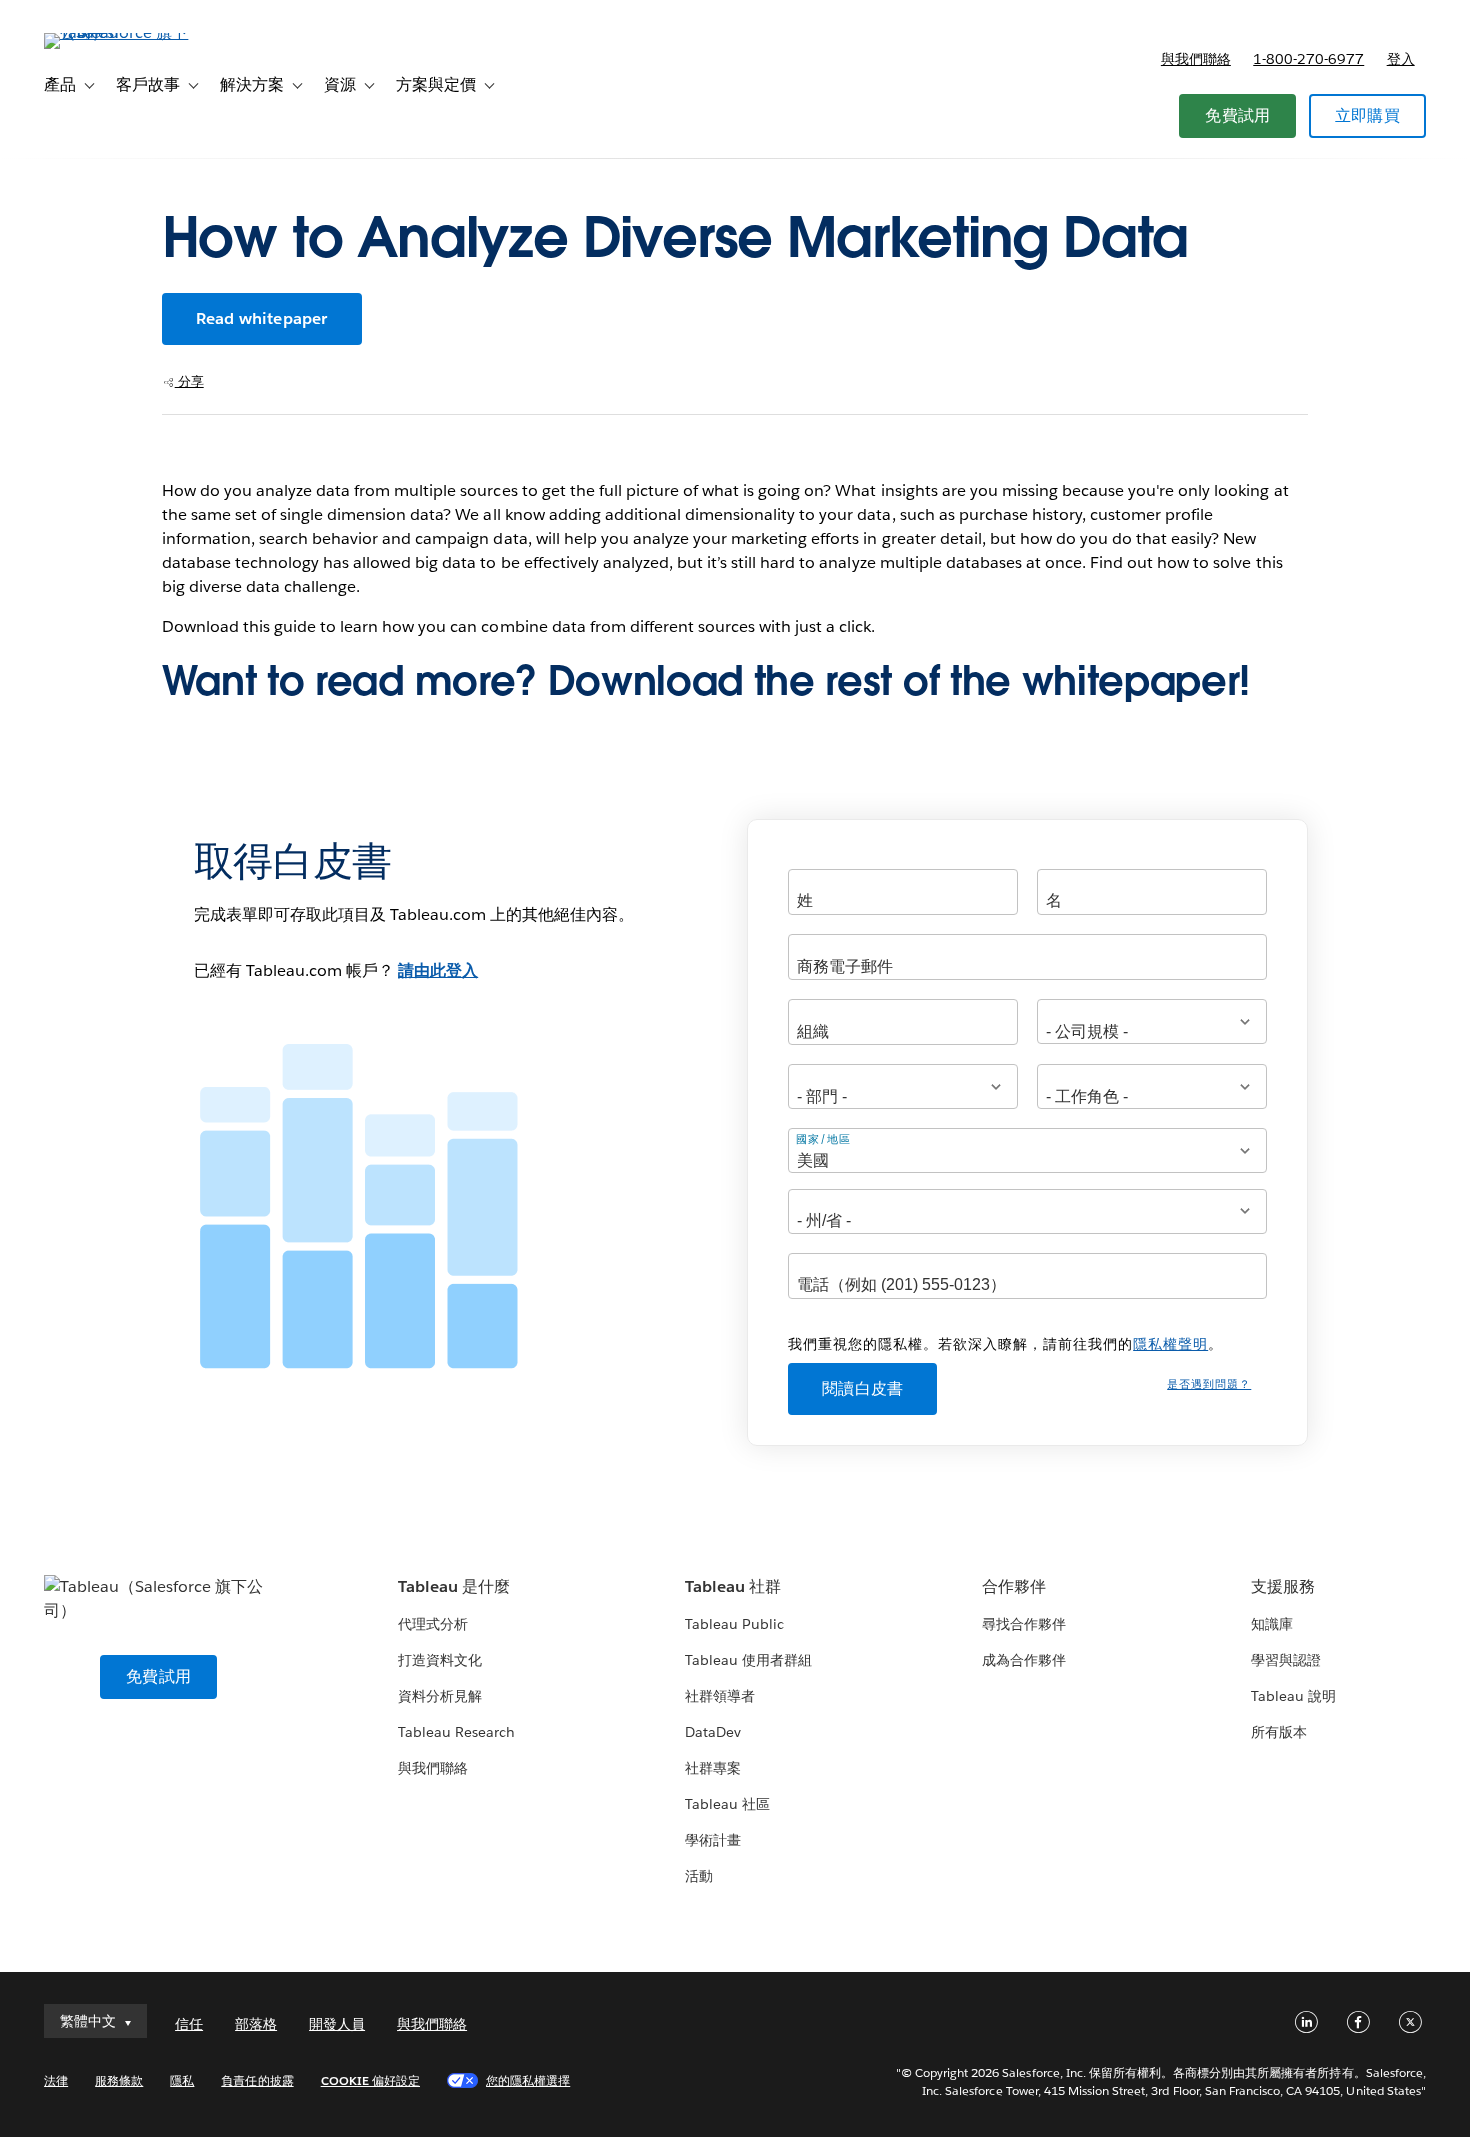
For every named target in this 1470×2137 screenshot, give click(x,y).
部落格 (256, 2024)
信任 (189, 2024)
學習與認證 (1286, 1660)
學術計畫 (713, 1840)
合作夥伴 (1014, 1586)
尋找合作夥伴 (1024, 1624)
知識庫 (1272, 1624)
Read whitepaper (262, 318)
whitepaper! (1136, 681)
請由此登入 (438, 970)
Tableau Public (734, 1624)
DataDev (713, 1732)
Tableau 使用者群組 (748, 1660)
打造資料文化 (440, 1660)
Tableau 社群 (733, 1586)
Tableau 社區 (727, 1804)
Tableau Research (456, 1732)
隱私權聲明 (1170, 1344)
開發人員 (337, 2024)
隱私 (182, 2080)
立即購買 (1367, 115)
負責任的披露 (257, 2080)
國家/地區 (823, 1139)
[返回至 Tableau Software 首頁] (119, 32)
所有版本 (1279, 1732)
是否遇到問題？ (1209, 1384)
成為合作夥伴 (1024, 1660)
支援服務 (1283, 1586)
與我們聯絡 (1196, 59)
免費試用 (1237, 115)
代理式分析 (433, 1624)
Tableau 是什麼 (454, 1586)
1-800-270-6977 (1308, 59)
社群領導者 (720, 1696)
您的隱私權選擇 (528, 2080)
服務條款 (119, 2080)
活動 (699, 1876)
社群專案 (713, 1768)
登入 (1401, 59)
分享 (189, 381)
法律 (56, 2080)
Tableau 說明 (1293, 1696)
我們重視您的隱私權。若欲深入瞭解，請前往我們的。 (1005, 1344)
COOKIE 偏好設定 (370, 2080)
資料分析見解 (440, 1696)
